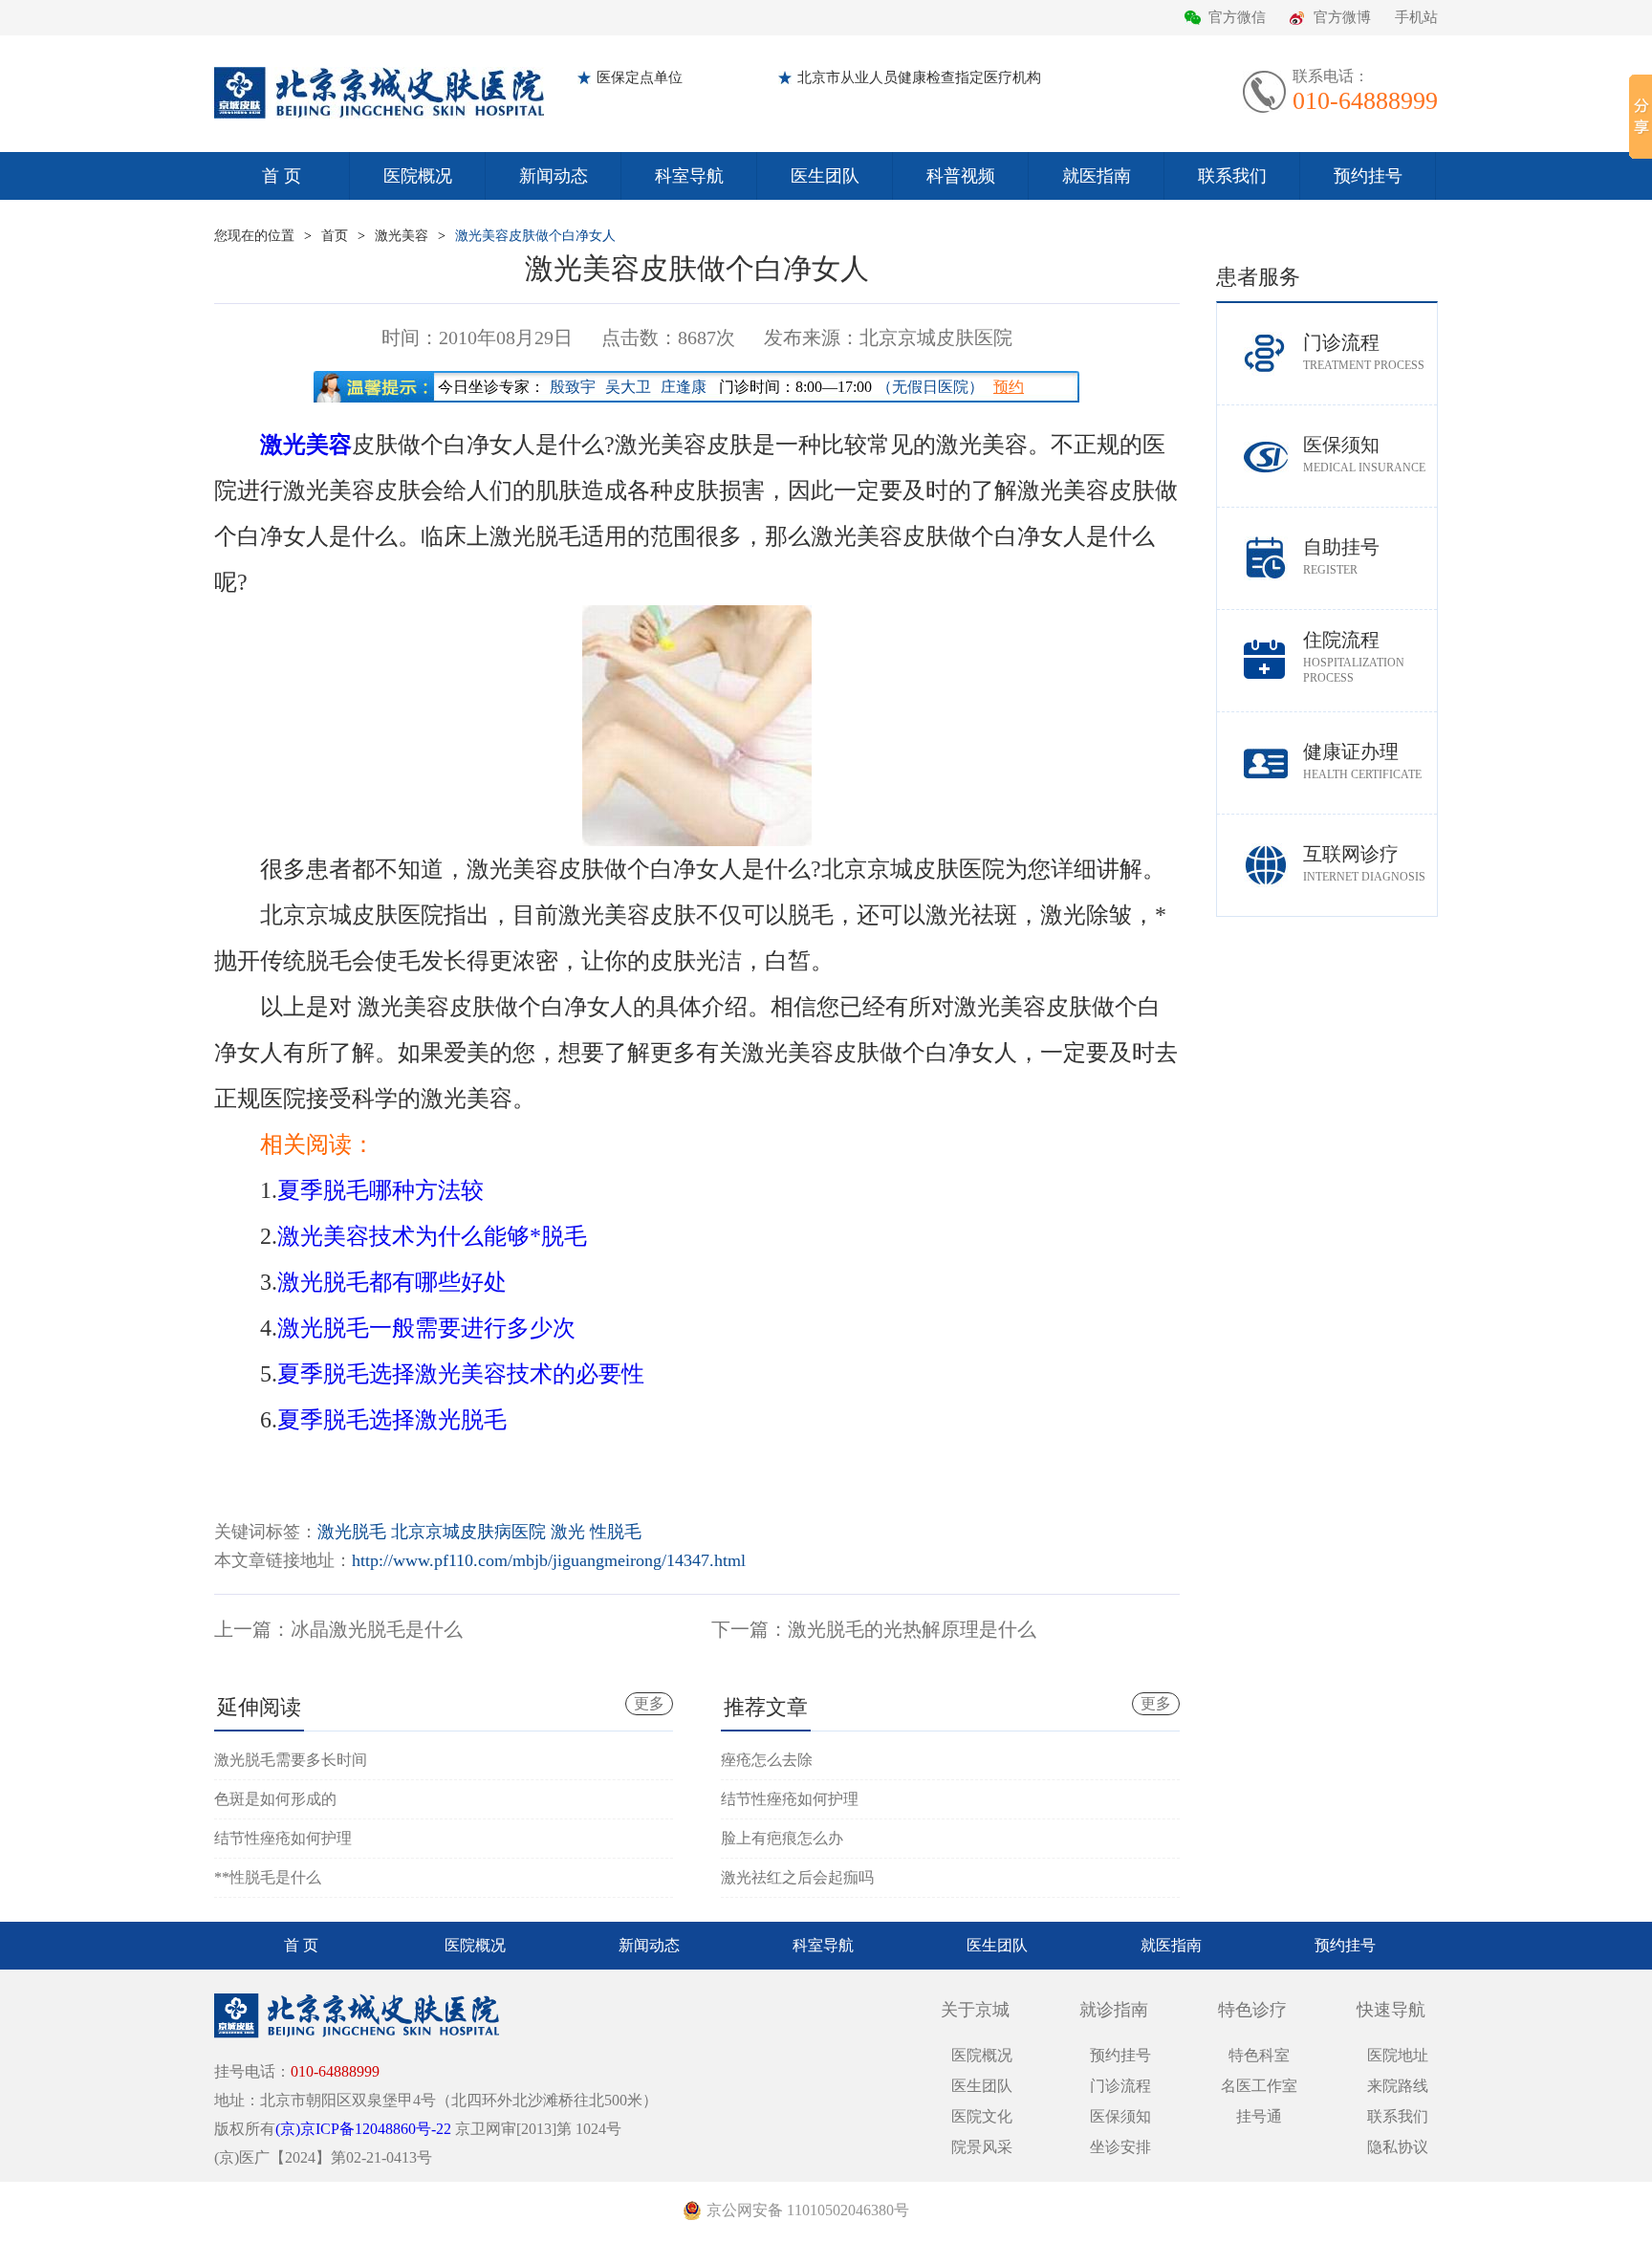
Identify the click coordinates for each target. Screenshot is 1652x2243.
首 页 (282, 176)
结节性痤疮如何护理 (283, 1838)
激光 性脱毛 (596, 1532)
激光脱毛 (352, 1532)
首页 (335, 236)
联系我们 (1232, 176)
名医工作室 (1259, 2086)
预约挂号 (1368, 176)
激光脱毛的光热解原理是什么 (912, 1629)
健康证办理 (1362, 761)
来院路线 (1398, 2086)
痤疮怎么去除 (767, 1760)
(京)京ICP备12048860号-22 (363, 2129)
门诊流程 (1364, 352)
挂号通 (1259, 2116)
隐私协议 (1398, 2147)
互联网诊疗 (1364, 863)
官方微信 (1237, 17)
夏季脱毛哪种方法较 (380, 1190)
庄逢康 (684, 387)
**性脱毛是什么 (268, 1877)
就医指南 (1097, 176)
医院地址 (1398, 2055)
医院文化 (982, 2116)
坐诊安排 (1120, 2147)
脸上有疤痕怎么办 (782, 1838)
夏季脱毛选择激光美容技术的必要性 (461, 1374)
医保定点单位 (640, 77)
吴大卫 (628, 387)
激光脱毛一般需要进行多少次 (426, 1328)
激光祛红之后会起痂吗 (797, 1877)
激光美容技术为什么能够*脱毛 (432, 1236)
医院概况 (418, 176)
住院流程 (1354, 657)
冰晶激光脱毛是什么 (377, 1629)
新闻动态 (554, 176)
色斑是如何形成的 (275, 1799)
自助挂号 (1341, 556)
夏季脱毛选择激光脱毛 (392, 1420)
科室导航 (689, 176)
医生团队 (825, 176)
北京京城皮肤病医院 (468, 1532)
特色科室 (1259, 2055)
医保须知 (1364, 454)
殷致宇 (573, 387)
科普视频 (961, 176)
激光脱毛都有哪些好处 (392, 1282)
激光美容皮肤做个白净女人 (535, 236)
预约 (1009, 387)
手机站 (1416, 17)
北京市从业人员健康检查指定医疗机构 (919, 77)
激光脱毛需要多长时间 (291, 1760)
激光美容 (402, 236)
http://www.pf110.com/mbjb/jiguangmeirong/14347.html (549, 1560)
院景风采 (982, 2147)
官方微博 (1342, 17)
